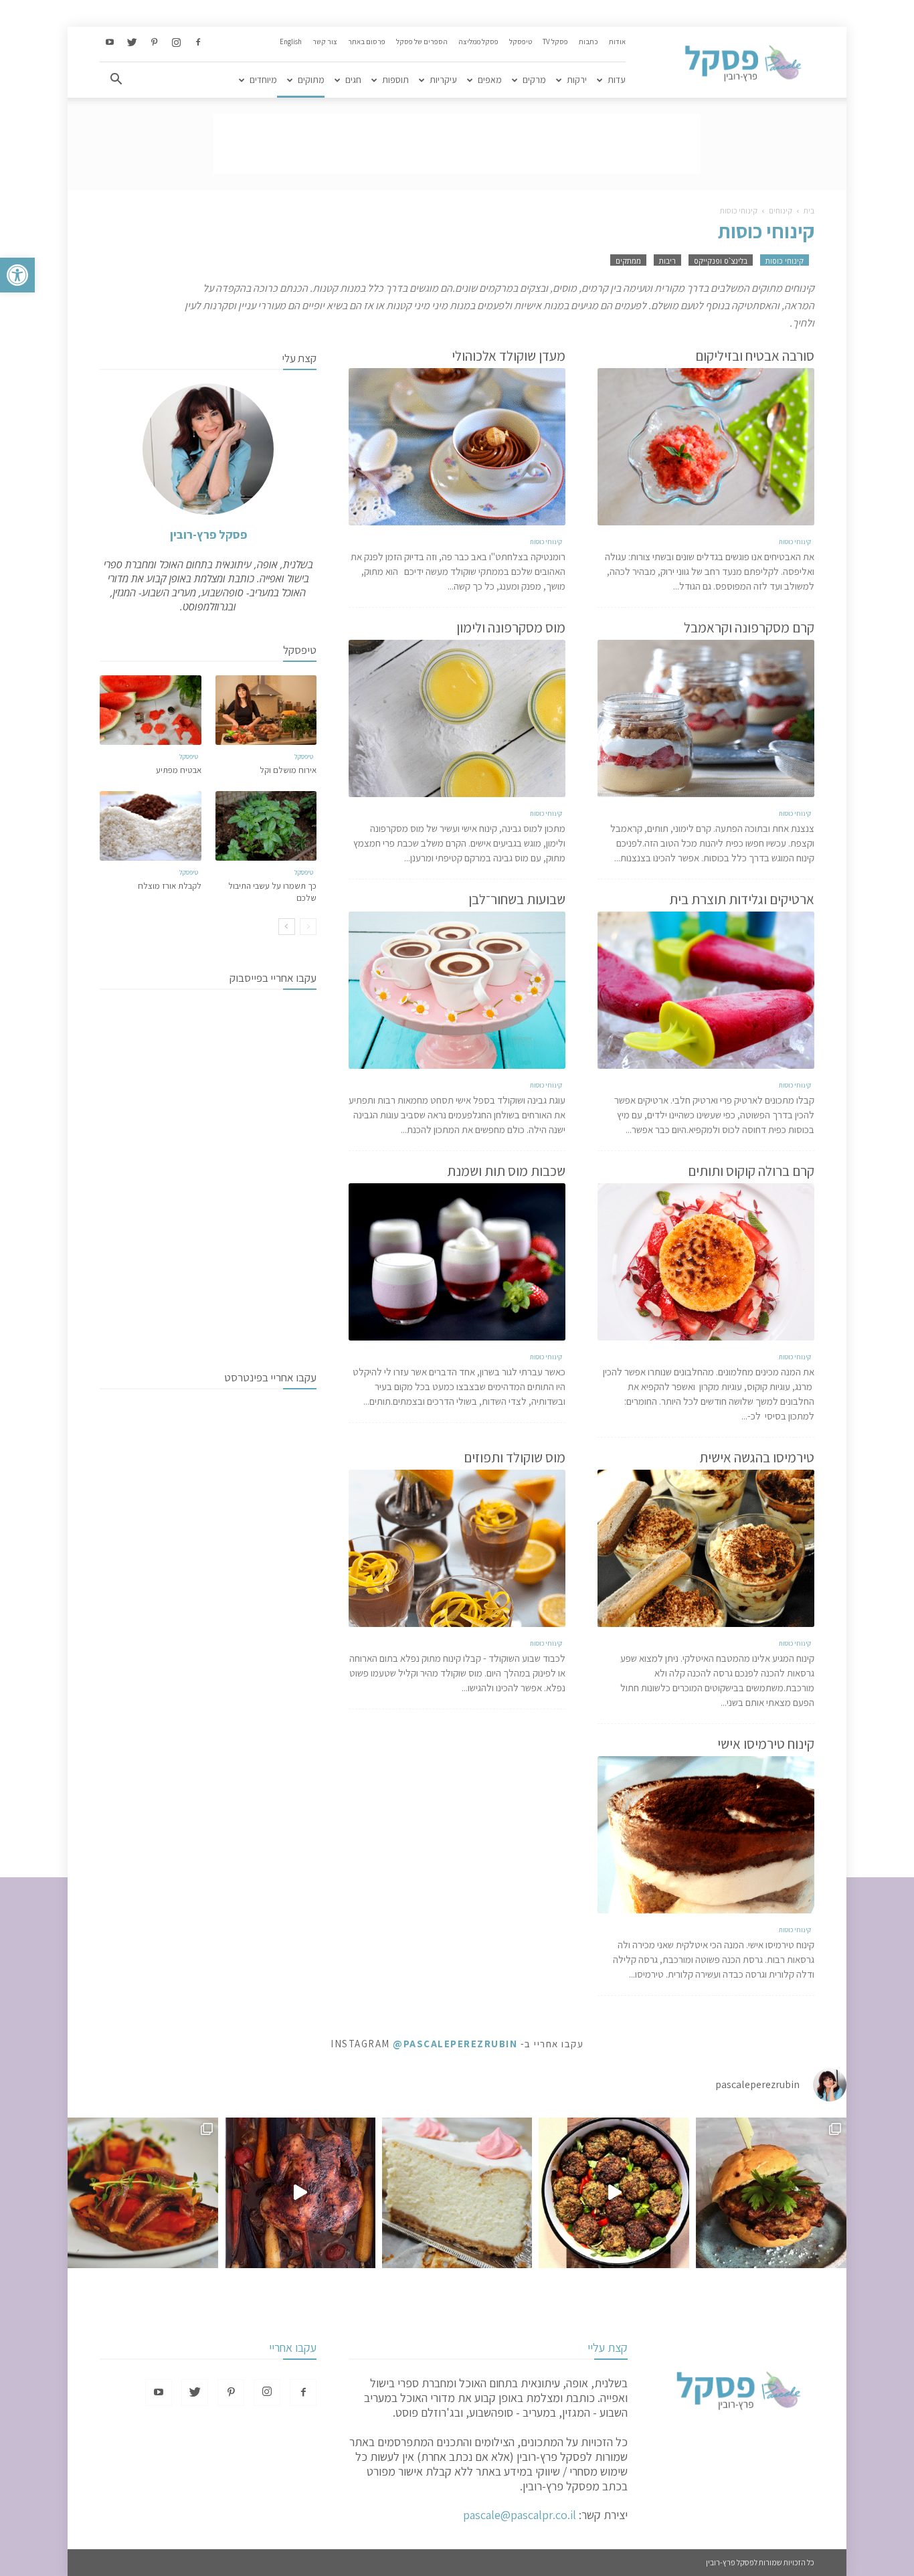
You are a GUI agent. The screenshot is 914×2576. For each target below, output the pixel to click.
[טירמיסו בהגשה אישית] (706, 1548)
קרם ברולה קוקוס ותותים (751, 1171)
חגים (353, 80)
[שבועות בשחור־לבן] (457, 990)
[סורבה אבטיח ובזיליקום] (706, 447)
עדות (617, 80)
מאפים (490, 80)
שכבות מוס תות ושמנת (506, 1171)
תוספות (395, 80)
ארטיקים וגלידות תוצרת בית (742, 899)
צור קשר (325, 41)
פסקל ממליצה (478, 41)
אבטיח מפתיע (179, 770)
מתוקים (311, 80)
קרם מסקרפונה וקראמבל (749, 627)
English (291, 41)
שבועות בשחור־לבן (517, 899)
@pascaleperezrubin (455, 2044)
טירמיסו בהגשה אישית (757, 1457)
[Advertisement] (457, 144)
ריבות (667, 261)
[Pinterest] (154, 43)
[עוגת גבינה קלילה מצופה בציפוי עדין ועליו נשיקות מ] (457, 2193)
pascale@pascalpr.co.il (520, 2515)
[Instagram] (176, 43)
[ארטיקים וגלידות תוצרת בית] (706, 990)
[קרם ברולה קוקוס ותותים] (706, 1262)
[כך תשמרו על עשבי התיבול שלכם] (266, 826)
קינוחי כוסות (785, 261)
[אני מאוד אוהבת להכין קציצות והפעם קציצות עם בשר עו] (614, 2193)
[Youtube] (110, 43)
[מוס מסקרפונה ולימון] (457, 718)
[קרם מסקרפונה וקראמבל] (706, 718)
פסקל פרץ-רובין (208, 534)
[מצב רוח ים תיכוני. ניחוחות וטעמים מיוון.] (143, 2193)
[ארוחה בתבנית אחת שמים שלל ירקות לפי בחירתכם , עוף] (300, 2193)
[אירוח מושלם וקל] (266, 710)
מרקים (534, 80)
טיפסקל (521, 41)
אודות (617, 41)
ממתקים (628, 261)
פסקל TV (555, 41)
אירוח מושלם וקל (288, 770)
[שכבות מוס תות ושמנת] (457, 1262)
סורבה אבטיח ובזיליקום (755, 356)
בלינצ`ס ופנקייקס (721, 261)
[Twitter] (132, 43)
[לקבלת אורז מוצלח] (151, 826)
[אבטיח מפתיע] (151, 710)
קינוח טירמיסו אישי (766, 1744)
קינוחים (781, 210)
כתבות (588, 41)
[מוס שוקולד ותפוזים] (457, 1548)
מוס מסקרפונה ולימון (511, 627)
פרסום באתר (367, 41)
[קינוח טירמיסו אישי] (706, 1835)
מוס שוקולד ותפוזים (515, 1457)
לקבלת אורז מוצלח (170, 886)
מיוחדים (263, 80)
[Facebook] (198, 43)
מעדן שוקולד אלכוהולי (509, 356)
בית (809, 210)
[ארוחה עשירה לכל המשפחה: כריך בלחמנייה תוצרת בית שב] (771, 2193)
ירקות (577, 80)
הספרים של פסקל (422, 41)
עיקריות (443, 80)
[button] (17, 275)
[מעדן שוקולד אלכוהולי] (457, 447)
